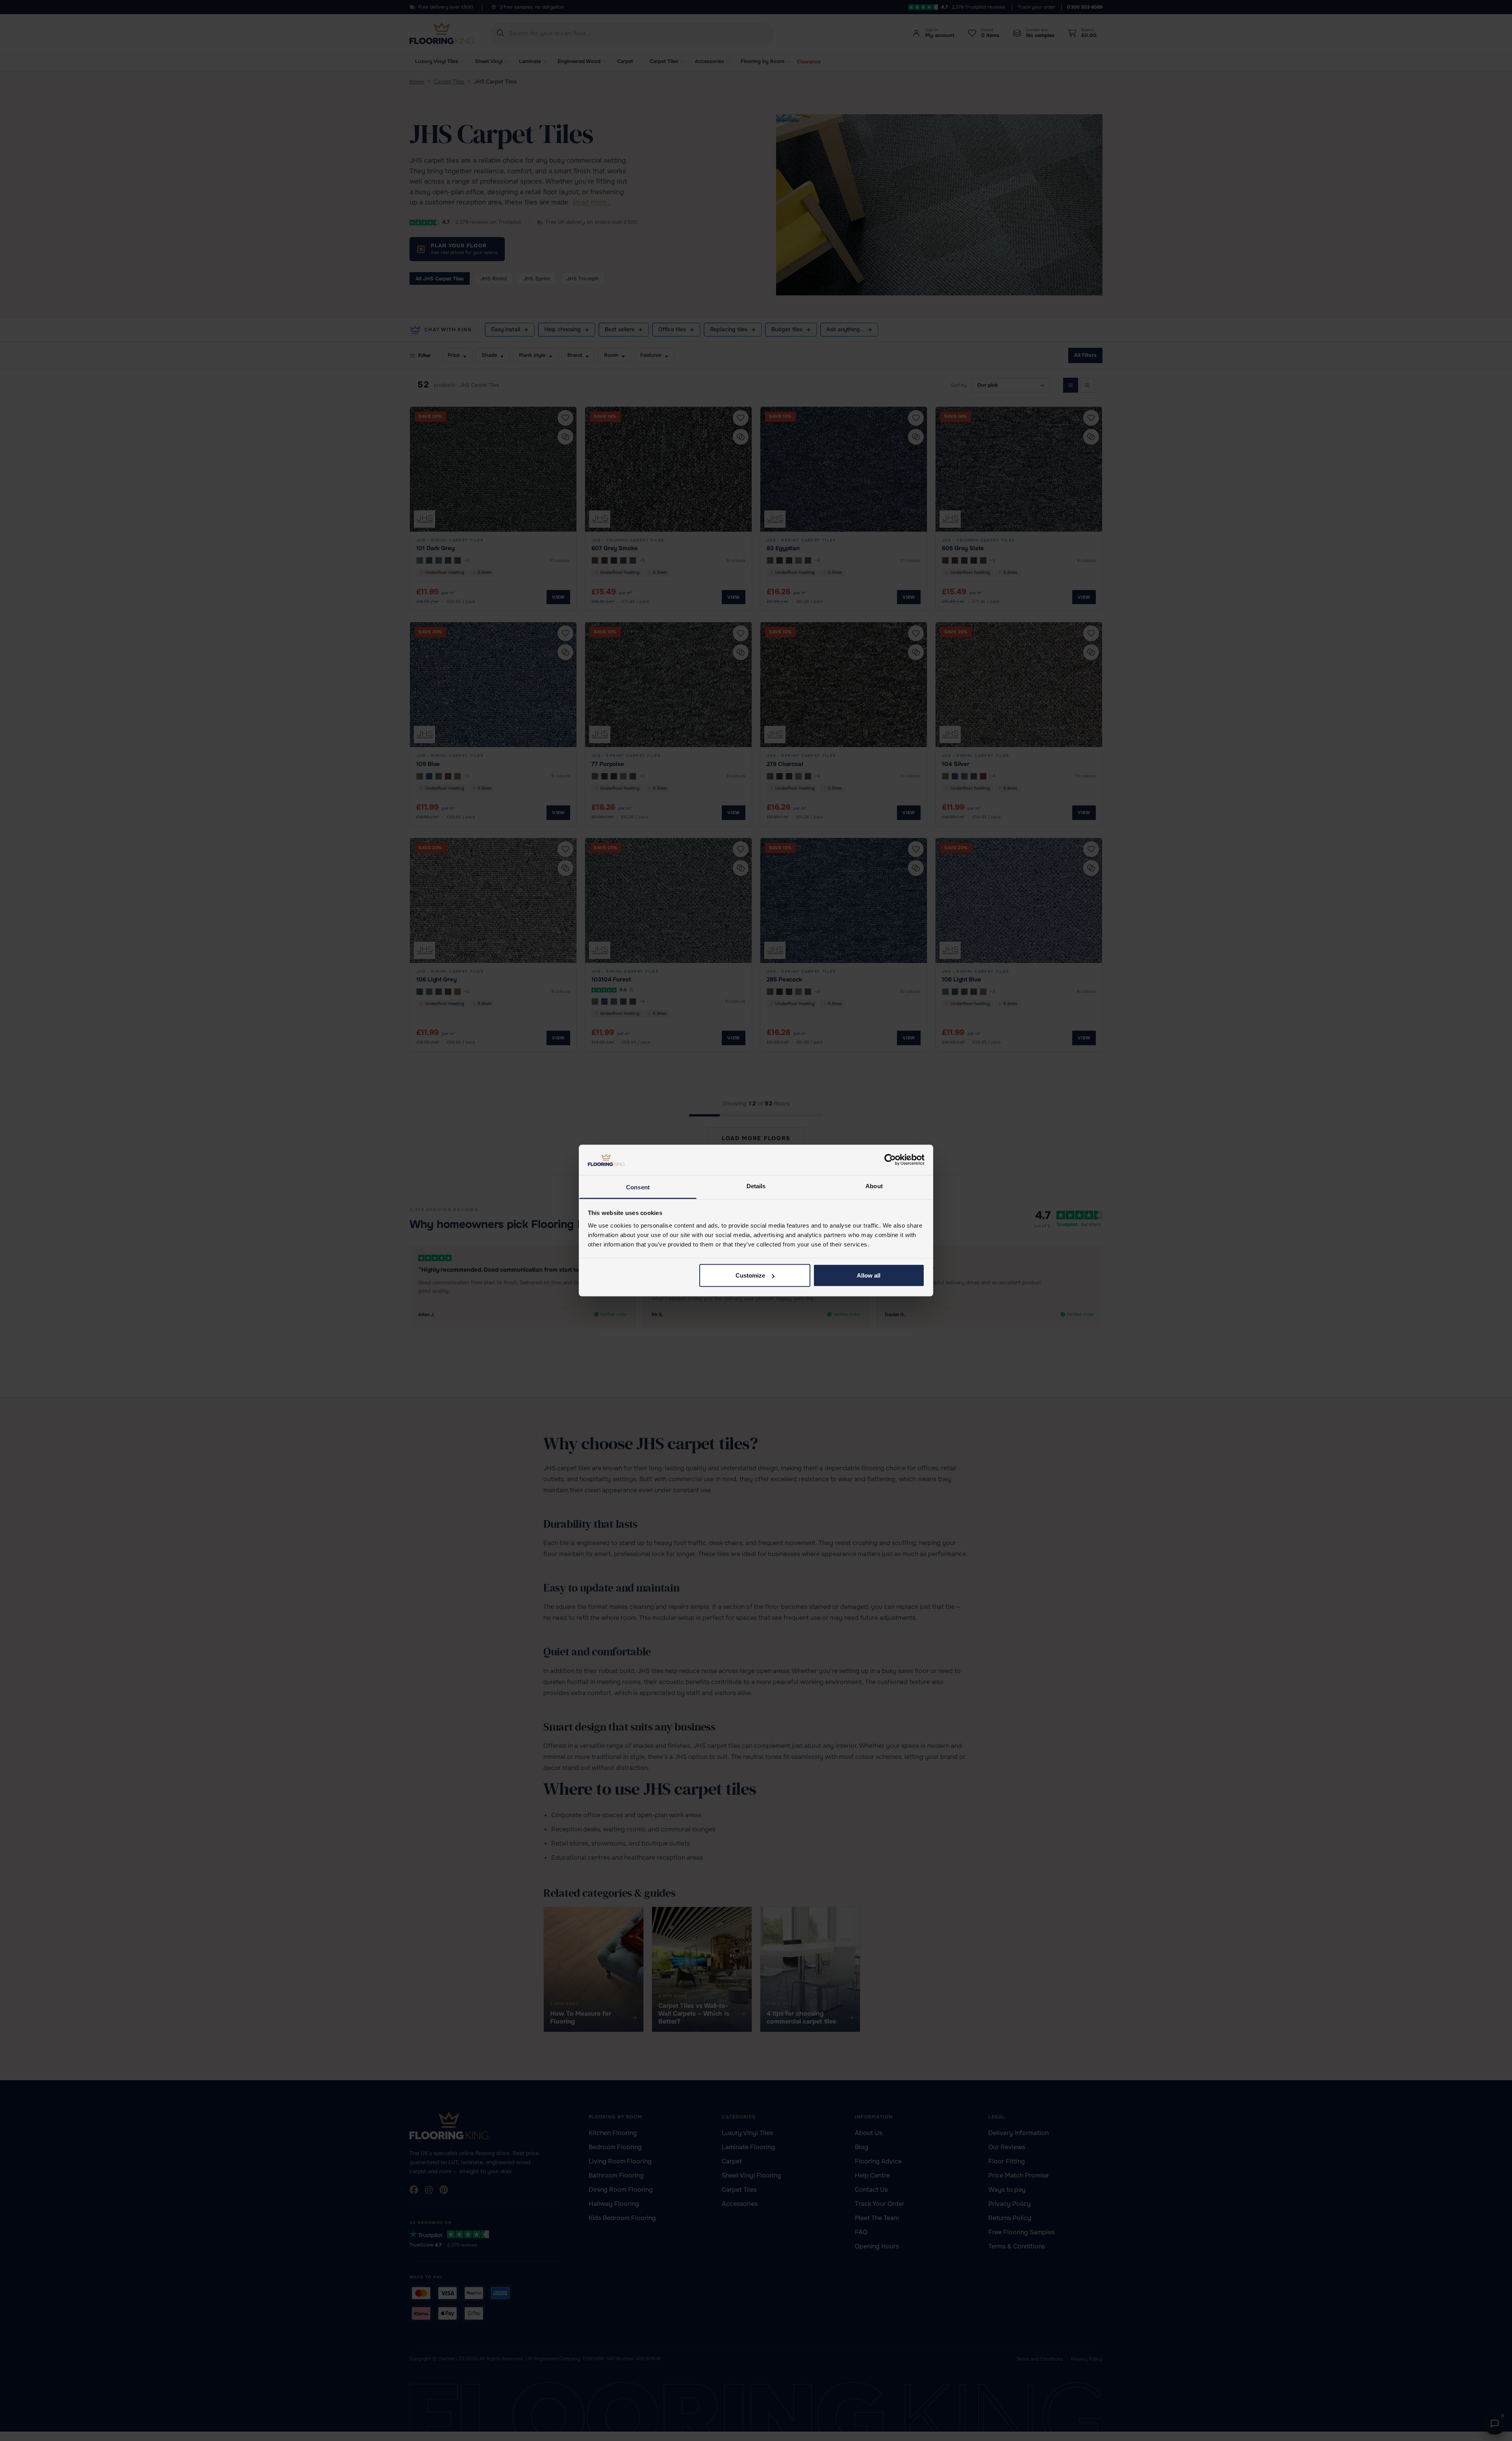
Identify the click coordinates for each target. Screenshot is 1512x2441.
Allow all (869, 1275)
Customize (750, 1275)
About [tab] (874, 1186)
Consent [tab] (638, 1187)
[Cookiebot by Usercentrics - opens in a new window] (890, 1160)
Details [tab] (756, 1186)
